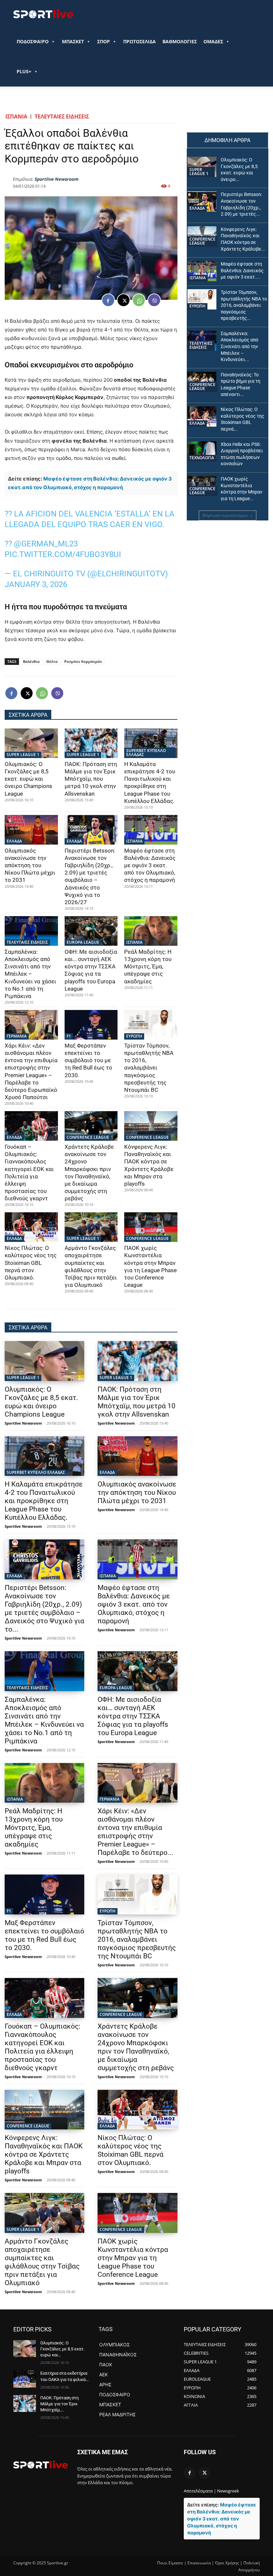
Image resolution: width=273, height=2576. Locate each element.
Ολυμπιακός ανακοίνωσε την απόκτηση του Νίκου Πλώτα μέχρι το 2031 (30, 865)
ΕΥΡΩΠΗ (134, 1036)
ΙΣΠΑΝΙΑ (16, 116)
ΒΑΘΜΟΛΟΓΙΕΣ (180, 41)
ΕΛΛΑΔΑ (14, 841)
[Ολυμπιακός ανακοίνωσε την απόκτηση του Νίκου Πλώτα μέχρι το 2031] (31, 830)
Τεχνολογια (202, 458)
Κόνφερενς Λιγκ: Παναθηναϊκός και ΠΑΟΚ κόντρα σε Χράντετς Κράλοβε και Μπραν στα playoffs (44, 2154)
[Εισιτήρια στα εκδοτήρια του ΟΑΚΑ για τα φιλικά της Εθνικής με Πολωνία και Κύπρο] (25, 2379)
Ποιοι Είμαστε (170, 2563)
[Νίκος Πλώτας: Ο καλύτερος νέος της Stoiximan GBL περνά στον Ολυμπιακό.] (31, 1227)
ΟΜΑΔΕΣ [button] (213, 41)
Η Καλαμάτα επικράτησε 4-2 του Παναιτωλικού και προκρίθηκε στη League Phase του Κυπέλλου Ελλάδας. (44, 1501)
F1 (69, 1036)
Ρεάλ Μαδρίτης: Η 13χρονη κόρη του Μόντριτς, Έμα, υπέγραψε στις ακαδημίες (148, 966)
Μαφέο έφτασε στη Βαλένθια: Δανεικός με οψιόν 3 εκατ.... (242, 270)
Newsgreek (228, 2491)
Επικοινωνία (199, 2563)
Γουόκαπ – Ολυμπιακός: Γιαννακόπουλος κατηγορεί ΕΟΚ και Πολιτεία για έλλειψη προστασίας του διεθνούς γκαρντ (42, 2047)
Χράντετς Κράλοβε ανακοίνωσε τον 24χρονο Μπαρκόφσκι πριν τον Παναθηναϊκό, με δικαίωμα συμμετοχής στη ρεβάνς (136, 2047)
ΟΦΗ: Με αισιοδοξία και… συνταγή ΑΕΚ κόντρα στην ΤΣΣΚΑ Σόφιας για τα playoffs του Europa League (133, 1716)
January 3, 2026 (36, 584)
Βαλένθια (31, 661)
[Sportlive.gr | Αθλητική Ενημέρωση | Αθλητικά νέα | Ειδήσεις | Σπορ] (41, 2465)
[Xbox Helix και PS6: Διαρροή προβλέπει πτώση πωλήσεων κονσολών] (202, 451)
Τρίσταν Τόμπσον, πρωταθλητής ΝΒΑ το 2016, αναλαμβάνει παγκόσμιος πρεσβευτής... (244, 305)
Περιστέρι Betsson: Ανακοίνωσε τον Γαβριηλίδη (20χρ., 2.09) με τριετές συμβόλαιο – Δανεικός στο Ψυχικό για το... (44, 1608)
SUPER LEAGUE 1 (23, 755)
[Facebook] (108, 300)
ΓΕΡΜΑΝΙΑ (17, 1036)
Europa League (83, 942)
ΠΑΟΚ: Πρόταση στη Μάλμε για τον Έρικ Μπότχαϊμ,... (59, 2404)
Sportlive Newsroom (56, 179)
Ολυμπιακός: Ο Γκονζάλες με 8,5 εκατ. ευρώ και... (62, 2349)
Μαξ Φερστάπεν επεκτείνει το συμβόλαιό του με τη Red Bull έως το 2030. (88, 1060)
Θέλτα (52, 661)
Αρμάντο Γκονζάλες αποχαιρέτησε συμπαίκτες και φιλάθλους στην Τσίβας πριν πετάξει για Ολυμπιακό (42, 2262)
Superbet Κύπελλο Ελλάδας (146, 753)
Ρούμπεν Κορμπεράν (83, 661)
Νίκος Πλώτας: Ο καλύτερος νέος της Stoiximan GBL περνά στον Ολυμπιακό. (31, 1263)
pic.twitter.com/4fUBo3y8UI (63, 554)
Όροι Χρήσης (227, 2563)
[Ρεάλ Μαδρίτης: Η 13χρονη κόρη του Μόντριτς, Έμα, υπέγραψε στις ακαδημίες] (151, 931)
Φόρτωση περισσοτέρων (225, 515)
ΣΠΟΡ (104, 41)
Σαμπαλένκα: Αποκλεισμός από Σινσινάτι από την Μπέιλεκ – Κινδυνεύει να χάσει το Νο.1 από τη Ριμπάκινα (30, 974)
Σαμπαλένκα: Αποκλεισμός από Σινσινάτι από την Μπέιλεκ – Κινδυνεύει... (240, 346)
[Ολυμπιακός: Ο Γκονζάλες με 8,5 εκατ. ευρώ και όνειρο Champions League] (31, 743)
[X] (124, 300)
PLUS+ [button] (24, 71)
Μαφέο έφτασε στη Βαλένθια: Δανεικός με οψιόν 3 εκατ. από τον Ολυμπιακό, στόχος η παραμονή (150, 865)
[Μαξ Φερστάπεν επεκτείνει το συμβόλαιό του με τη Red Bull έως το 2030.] (91, 1025)
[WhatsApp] (139, 300)
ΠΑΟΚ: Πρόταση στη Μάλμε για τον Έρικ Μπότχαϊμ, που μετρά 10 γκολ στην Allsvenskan (91, 779)
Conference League (88, 1137)
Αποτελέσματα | (200, 2491)
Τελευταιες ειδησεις (62, 116)
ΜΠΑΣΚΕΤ (73, 41)
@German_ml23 (46, 544)
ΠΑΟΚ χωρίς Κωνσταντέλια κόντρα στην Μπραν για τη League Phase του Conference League (133, 2258)
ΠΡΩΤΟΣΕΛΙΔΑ (139, 41)
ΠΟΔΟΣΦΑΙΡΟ (33, 41)
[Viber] (154, 300)
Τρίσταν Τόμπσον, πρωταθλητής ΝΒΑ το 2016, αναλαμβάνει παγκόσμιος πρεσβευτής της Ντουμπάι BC (149, 1068)
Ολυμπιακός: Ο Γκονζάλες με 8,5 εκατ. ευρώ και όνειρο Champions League (28, 779)
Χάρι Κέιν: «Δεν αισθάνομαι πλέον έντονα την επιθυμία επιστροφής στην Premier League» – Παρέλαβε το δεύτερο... (136, 1832)
